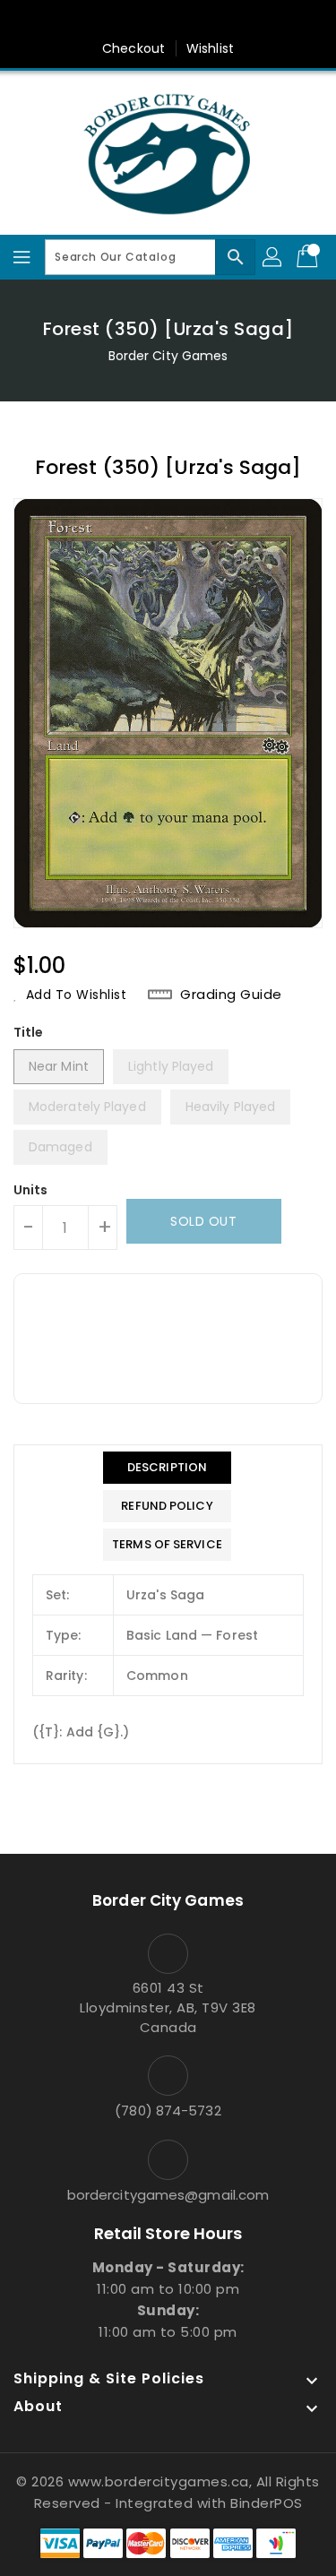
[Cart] (309, 257)
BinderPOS (267, 2503)
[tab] (167, 1468)
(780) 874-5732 (168, 2111)
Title (29, 1032)
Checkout (134, 48)
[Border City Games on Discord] (220, 21)
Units (31, 1190)
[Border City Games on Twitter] (151, 21)
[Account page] (273, 257)
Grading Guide (231, 995)
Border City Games (168, 356)
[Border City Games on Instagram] (185, 21)
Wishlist (210, 48)
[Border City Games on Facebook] (116, 21)
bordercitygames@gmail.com (168, 2195)
